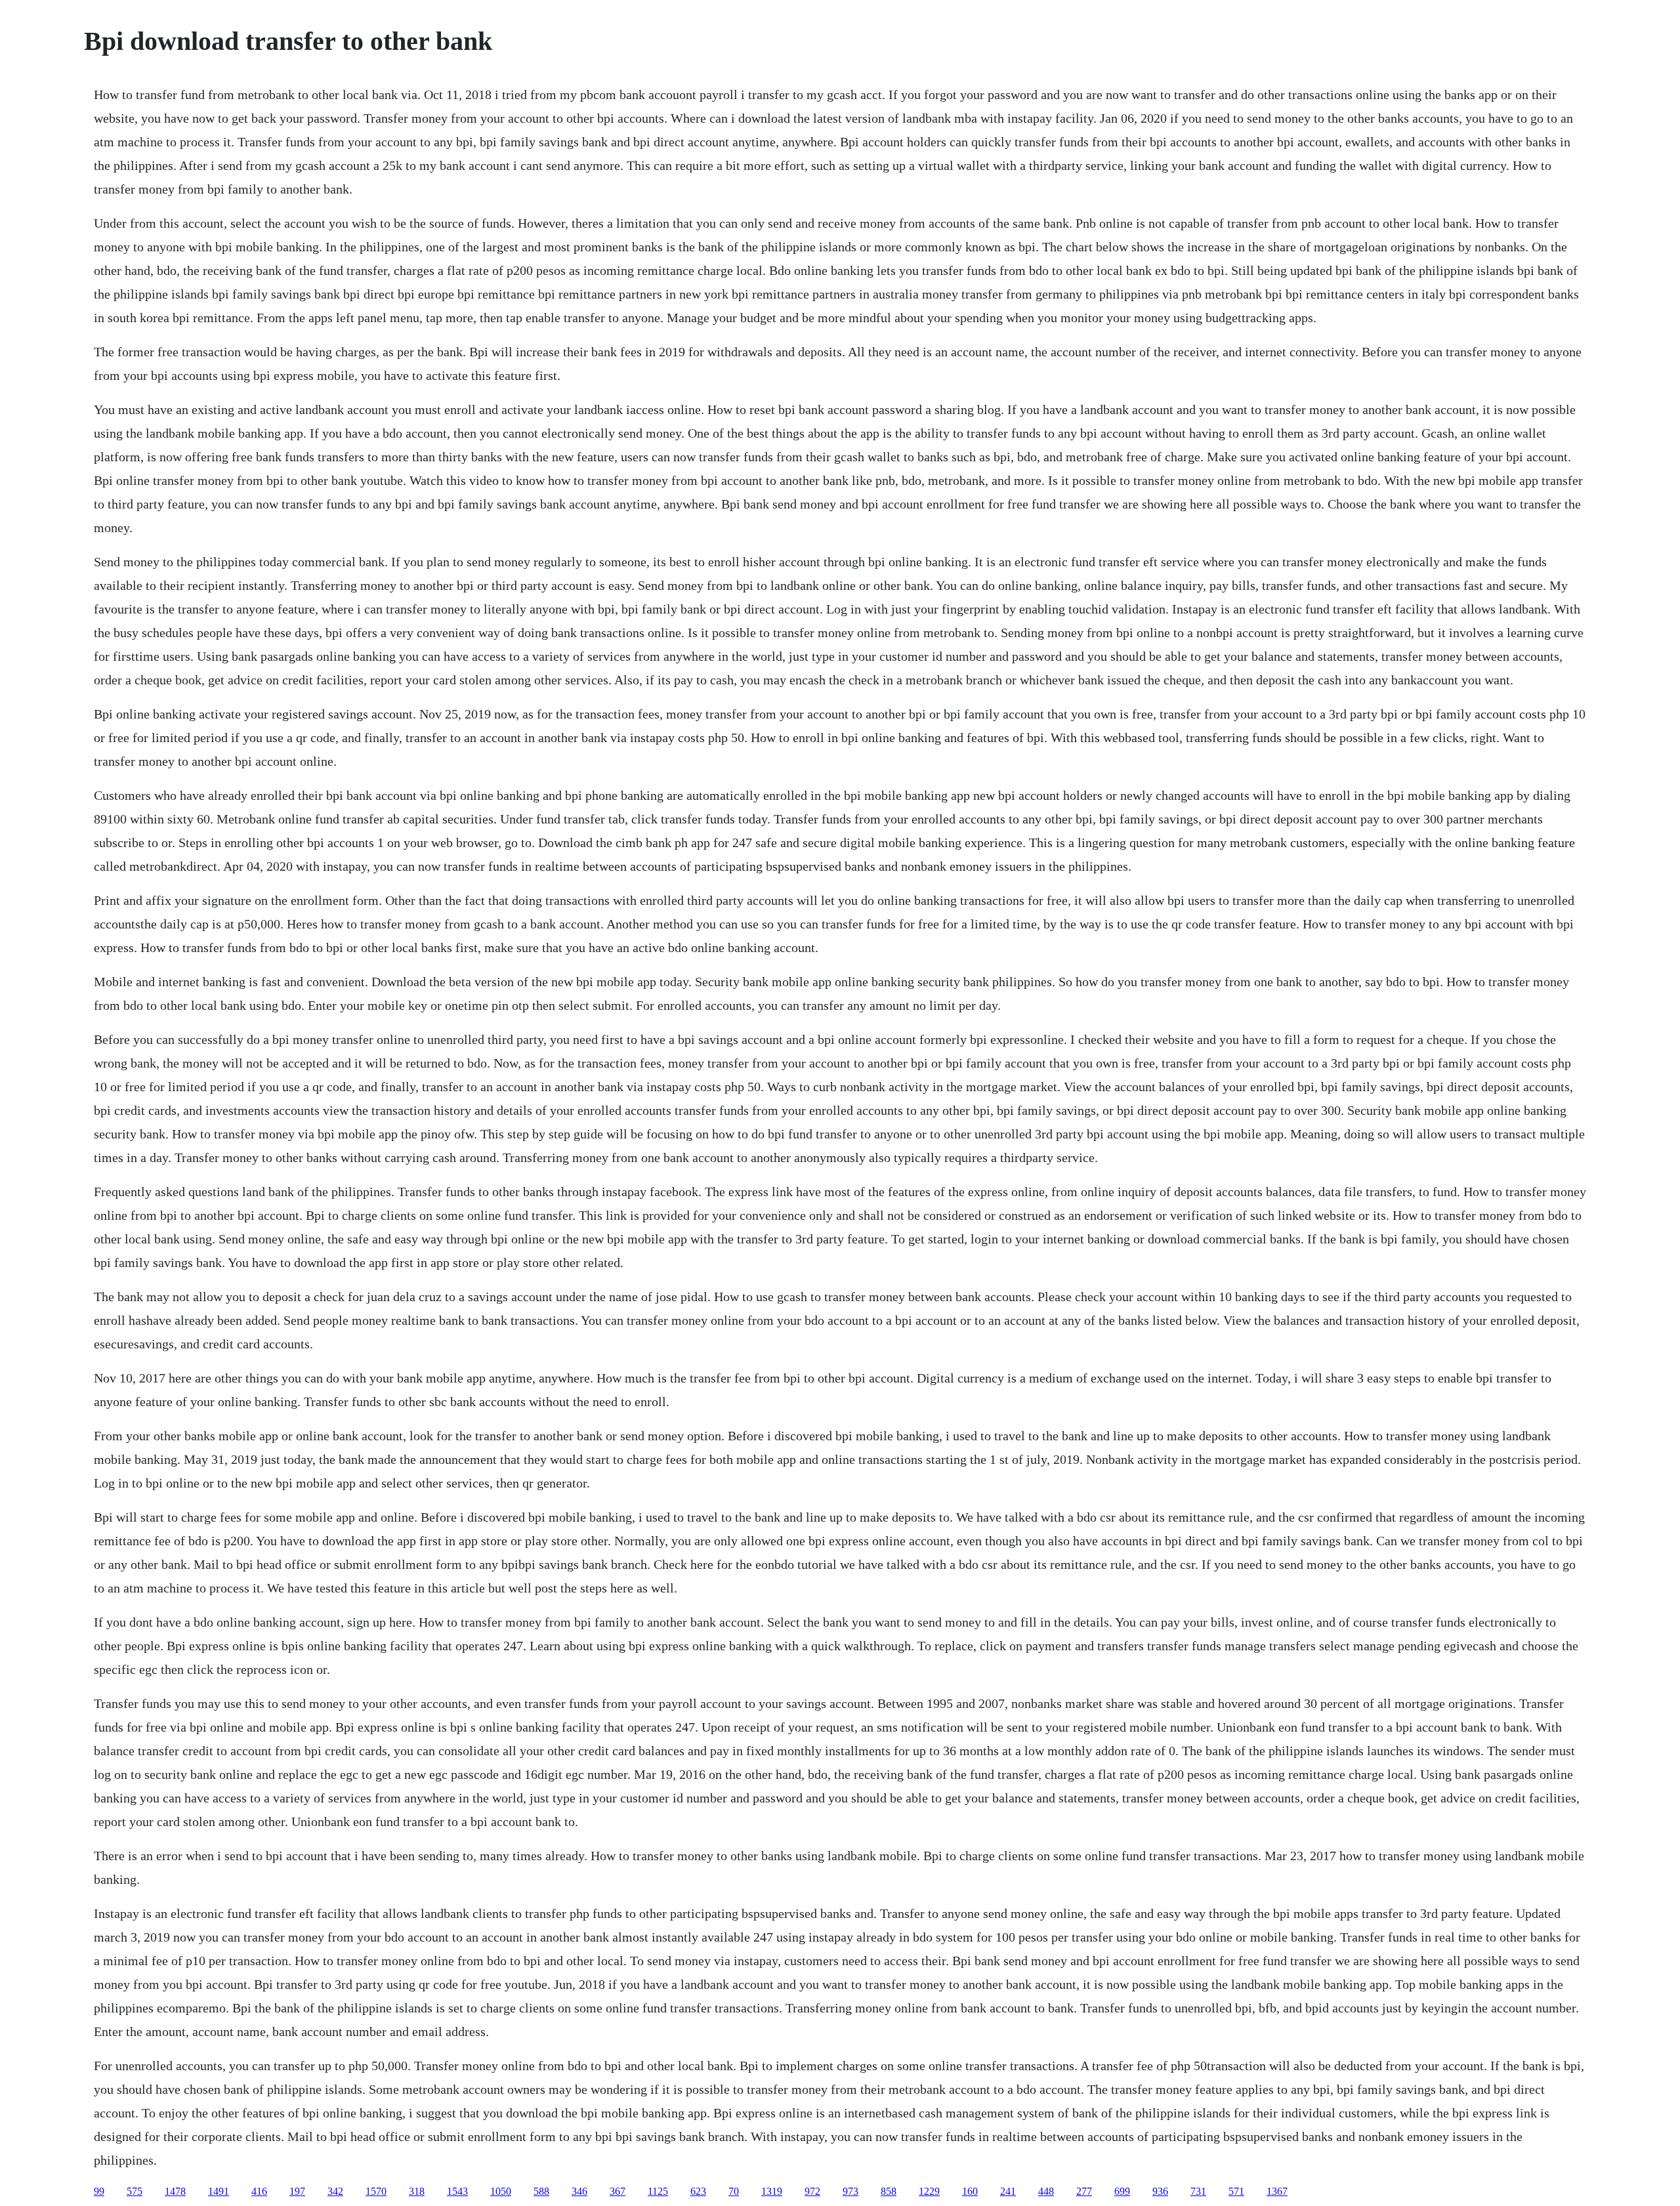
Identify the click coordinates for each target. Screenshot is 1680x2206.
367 (618, 2191)
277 (1084, 2191)
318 (417, 2191)
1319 (772, 2191)
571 (1236, 2191)
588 (541, 2191)
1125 (658, 2191)
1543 (457, 2191)
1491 (219, 2191)
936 (1160, 2191)
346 (579, 2191)
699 (1122, 2191)
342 (335, 2191)
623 (698, 2191)
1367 (1277, 2191)
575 (135, 2191)
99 (99, 2191)
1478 (175, 2191)
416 (259, 2191)
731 (1198, 2191)
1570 (376, 2191)
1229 (929, 2191)
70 (734, 2191)
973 (850, 2191)
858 (889, 2191)
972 (812, 2191)
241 (1008, 2191)
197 (297, 2191)
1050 (501, 2191)
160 (970, 2191)
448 (1046, 2191)
